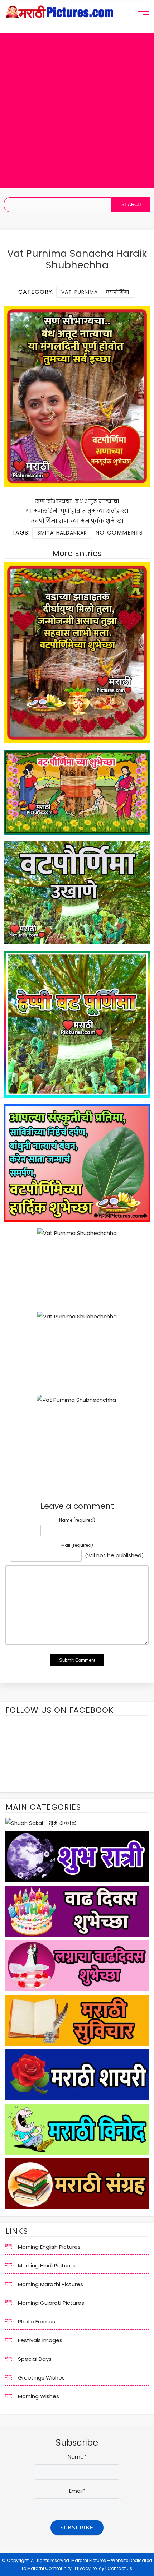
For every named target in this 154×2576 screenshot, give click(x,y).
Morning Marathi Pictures (50, 2284)
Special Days (35, 2359)
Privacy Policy (90, 2568)
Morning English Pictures (49, 2247)
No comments (119, 533)
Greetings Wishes (41, 2378)
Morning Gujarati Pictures (51, 2303)
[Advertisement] (77, 111)
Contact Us (120, 2568)
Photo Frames (37, 2321)
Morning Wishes (38, 2396)
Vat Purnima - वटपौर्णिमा (95, 292)
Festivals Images (40, 2340)
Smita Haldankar (62, 533)
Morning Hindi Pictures (47, 2265)
